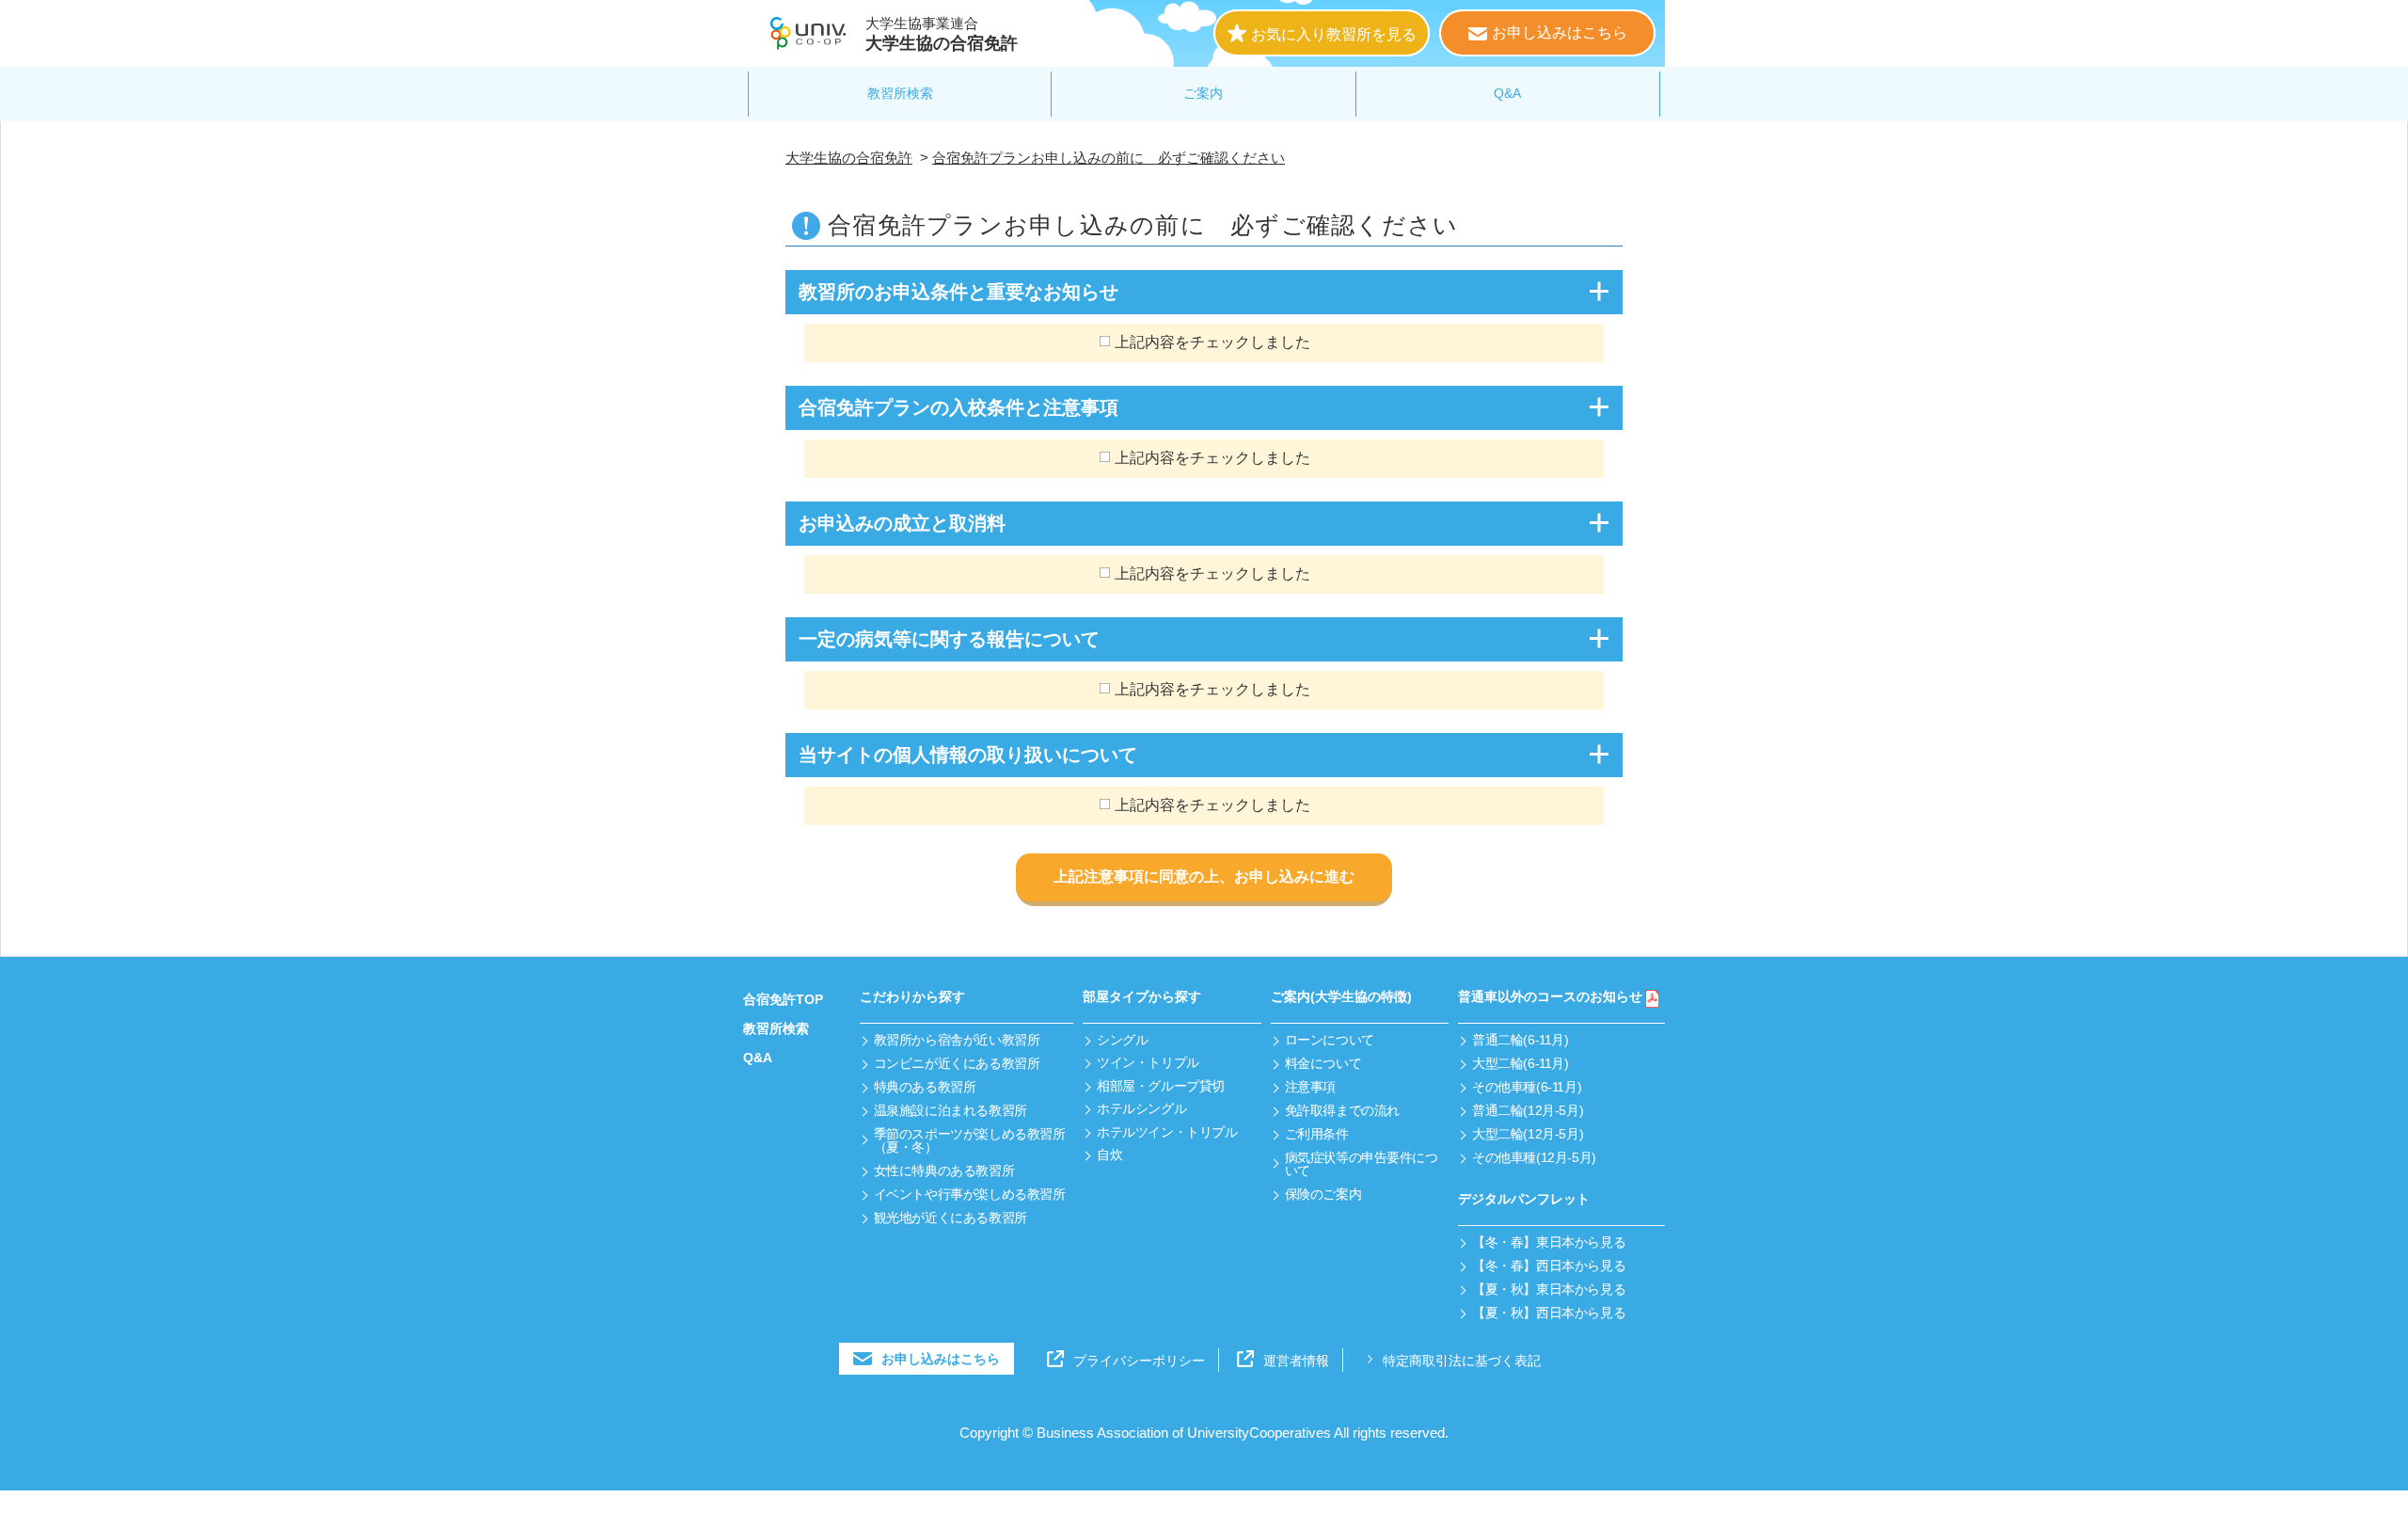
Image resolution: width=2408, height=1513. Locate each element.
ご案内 (1203, 93)
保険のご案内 (1323, 1194)
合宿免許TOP (783, 999)
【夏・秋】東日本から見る (1549, 1289)
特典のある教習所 (925, 1087)
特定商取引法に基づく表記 (1462, 1361)
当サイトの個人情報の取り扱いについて (968, 755)
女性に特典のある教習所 (944, 1171)
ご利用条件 (1317, 1134)
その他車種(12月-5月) (1534, 1157)
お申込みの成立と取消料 (902, 523)
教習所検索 (900, 93)
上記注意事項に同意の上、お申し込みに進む (1204, 876)
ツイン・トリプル (1148, 1062)
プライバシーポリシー (1139, 1361)
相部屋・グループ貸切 (1161, 1086)
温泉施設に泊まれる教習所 (951, 1110)
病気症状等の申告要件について (1362, 1164)
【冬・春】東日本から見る (1549, 1242)
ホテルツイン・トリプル (1167, 1132)
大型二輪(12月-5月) (1528, 1134)
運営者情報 (1296, 1361)
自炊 (1109, 1155)
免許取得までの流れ (1342, 1110)
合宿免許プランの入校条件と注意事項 (958, 407)
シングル (1122, 1040)
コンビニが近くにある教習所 (957, 1063)
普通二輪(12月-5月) (1528, 1110)
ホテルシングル (1141, 1108)
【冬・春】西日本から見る (1549, 1266)
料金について (1323, 1063)
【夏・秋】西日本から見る (1549, 1313)
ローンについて (1330, 1040)
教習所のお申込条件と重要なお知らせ (958, 292)
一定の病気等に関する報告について (949, 639)
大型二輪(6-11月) (1520, 1063)
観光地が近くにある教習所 (951, 1218)
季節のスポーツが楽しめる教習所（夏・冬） (970, 1140)
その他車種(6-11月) (1527, 1087)
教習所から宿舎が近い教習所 (957, 1040)
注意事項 (1310, 1087)
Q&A (1507, 93)
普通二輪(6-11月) (1520, 1040)
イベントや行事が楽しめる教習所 (970, 1194)
